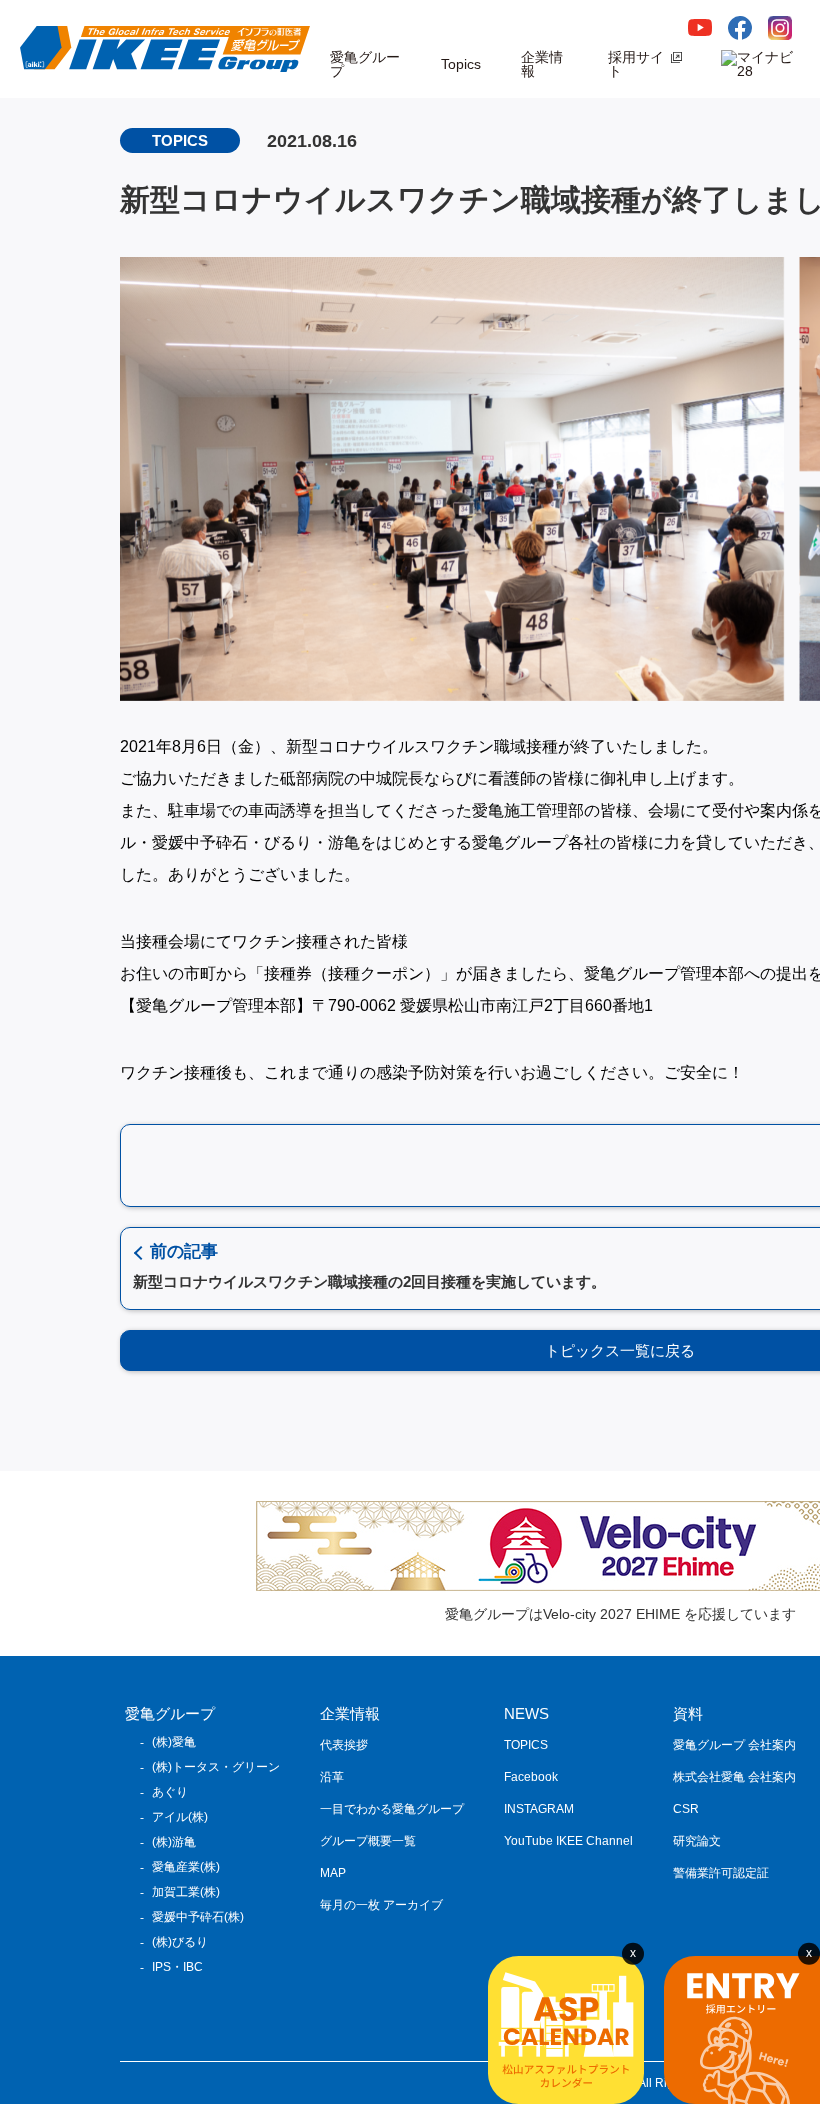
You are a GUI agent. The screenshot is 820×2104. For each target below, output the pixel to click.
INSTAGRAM (539, 1809)
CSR (686, 1809)
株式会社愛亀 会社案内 (734, 1777)
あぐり (170, 1792)
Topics (461, 64)
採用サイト (636, 64)
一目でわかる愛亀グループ (392, 1809)
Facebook (531, 1777)
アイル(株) (180, 1817)
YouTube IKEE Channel (568, 1841)
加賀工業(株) (186, 1892)
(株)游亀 (174, 1842)
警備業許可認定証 (721, 1873)
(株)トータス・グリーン (216, 1767)
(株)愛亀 (174, 1742)
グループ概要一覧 (368, 1841)
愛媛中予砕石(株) (198, 1917)
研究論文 (697, 1841)
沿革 (332, 1777)
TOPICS (526, 1745)
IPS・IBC (177, 1967)
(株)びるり (180, 1942)
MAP (333, 1873)
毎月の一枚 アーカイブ (381, 1905)
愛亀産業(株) (186, 1867)
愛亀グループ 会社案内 (734, 1745)
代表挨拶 (344, 1745)
